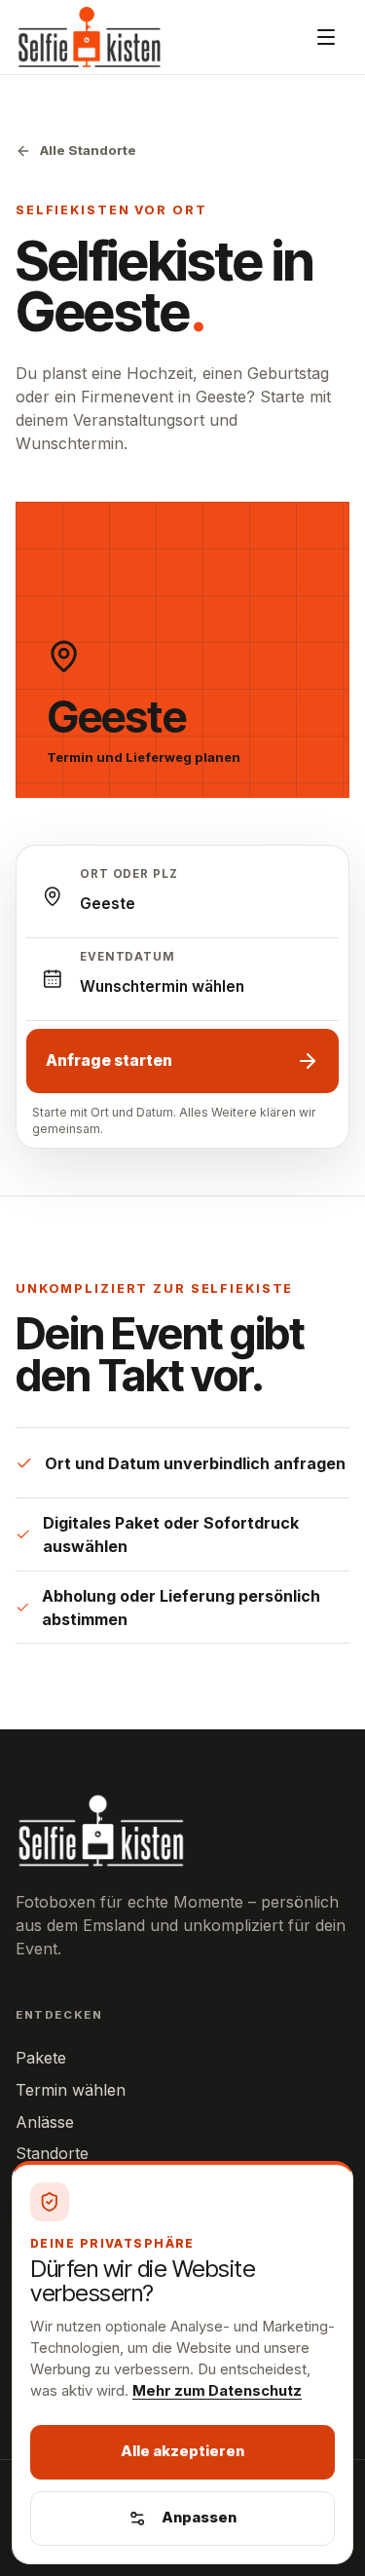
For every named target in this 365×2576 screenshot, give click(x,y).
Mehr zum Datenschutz (217, 2391)
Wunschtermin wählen (162, 986)
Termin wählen (71, 2090)
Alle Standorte (88, 150)
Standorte (52, 2153)
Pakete (41, 2058)
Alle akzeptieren (182, 2451)
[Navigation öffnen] (326, 37)
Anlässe (45, 2122)
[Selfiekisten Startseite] (90, 37)
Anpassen (199, 2518)
